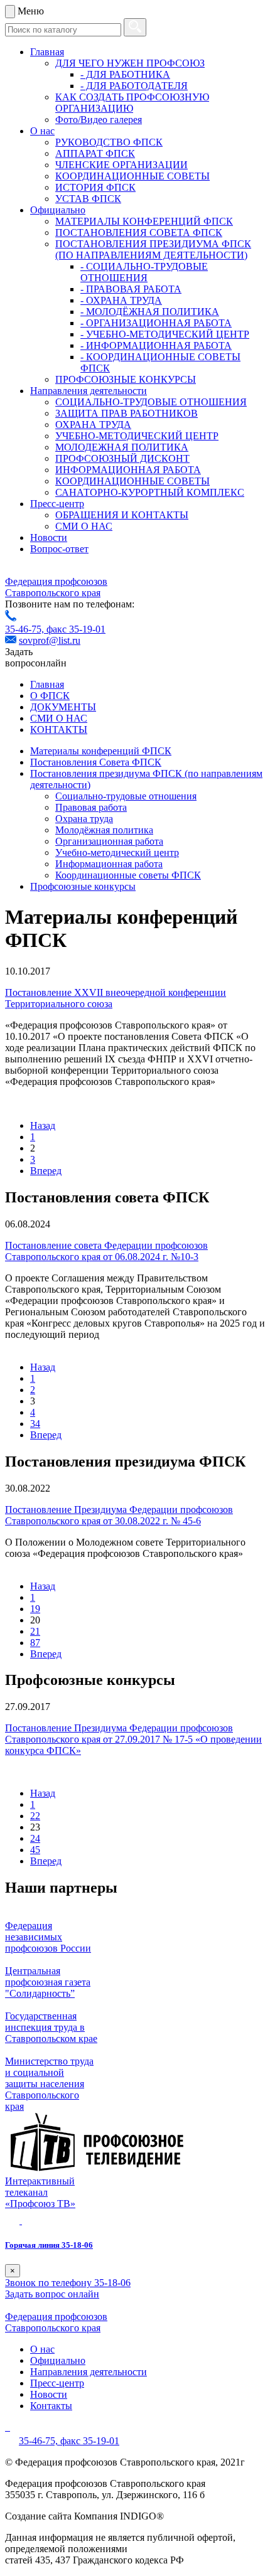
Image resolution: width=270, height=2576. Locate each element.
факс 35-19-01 (76, 629)
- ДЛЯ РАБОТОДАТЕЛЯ (134, 86)
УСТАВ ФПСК (88, 199)
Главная (47, 52)
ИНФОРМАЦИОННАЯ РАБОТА (128, 470)
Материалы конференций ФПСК (101, 751)
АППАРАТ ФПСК (95, 153)
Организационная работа (109, 841)
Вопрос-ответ (59, 549)
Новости (49, 537)
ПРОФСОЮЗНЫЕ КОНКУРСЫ (126, 379)
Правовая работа (91, 807)
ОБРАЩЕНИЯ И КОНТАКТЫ (122, 515)
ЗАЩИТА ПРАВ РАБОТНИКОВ (127, 413)
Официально (58, 210)
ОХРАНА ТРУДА (93, 425)
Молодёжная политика (104, 830)
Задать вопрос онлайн (52, 2294)
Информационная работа (109, 864)
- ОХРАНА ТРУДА (121, 300)
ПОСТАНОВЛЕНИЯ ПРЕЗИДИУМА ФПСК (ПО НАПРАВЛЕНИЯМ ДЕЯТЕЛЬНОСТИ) (153, 249)
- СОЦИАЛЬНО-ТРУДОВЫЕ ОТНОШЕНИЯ (144, 272)
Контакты (51, 2406)
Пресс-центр (57, 504)
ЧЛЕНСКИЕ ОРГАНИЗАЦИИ (121, 165)
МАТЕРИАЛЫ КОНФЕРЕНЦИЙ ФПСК (144, 221)
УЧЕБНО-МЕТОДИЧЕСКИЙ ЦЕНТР (137, 436)
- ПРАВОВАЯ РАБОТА (131, 289)
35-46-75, (26, 629)
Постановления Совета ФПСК (96, 762)
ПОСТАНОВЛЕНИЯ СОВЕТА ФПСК (139, 232)
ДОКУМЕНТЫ (63, 707)
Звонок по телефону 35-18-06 (68, 2283)
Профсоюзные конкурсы (83, 886)
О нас (42, 131)
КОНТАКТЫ (59, 730)
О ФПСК (50, 696)
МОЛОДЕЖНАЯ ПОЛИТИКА (122, 447)
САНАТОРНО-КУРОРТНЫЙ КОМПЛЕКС (150, 492)
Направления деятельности (89, 391)
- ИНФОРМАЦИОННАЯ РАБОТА (156, 345)
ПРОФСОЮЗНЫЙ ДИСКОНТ (122, 458)
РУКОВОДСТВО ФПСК (109, 142)
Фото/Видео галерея (99, 120)
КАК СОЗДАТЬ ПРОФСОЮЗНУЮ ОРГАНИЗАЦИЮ (132, 103)
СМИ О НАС (84, 526)
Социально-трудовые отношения (126, 796)
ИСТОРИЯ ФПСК (95, 187)
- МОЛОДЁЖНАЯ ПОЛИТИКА (150, 312)
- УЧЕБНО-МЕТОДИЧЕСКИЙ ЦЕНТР (165, 334)
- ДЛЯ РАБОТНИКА (125, 74)
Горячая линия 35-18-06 (49, 2245)
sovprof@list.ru (50, 640)
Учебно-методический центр (117, 852)
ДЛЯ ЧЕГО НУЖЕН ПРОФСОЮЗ (130, 63)
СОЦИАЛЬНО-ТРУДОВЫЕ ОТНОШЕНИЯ (151, 402)
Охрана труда (84, 819)
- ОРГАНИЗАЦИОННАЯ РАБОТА (156, 323)
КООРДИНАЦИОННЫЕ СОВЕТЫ (132, 176)
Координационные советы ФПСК (128, 875)
